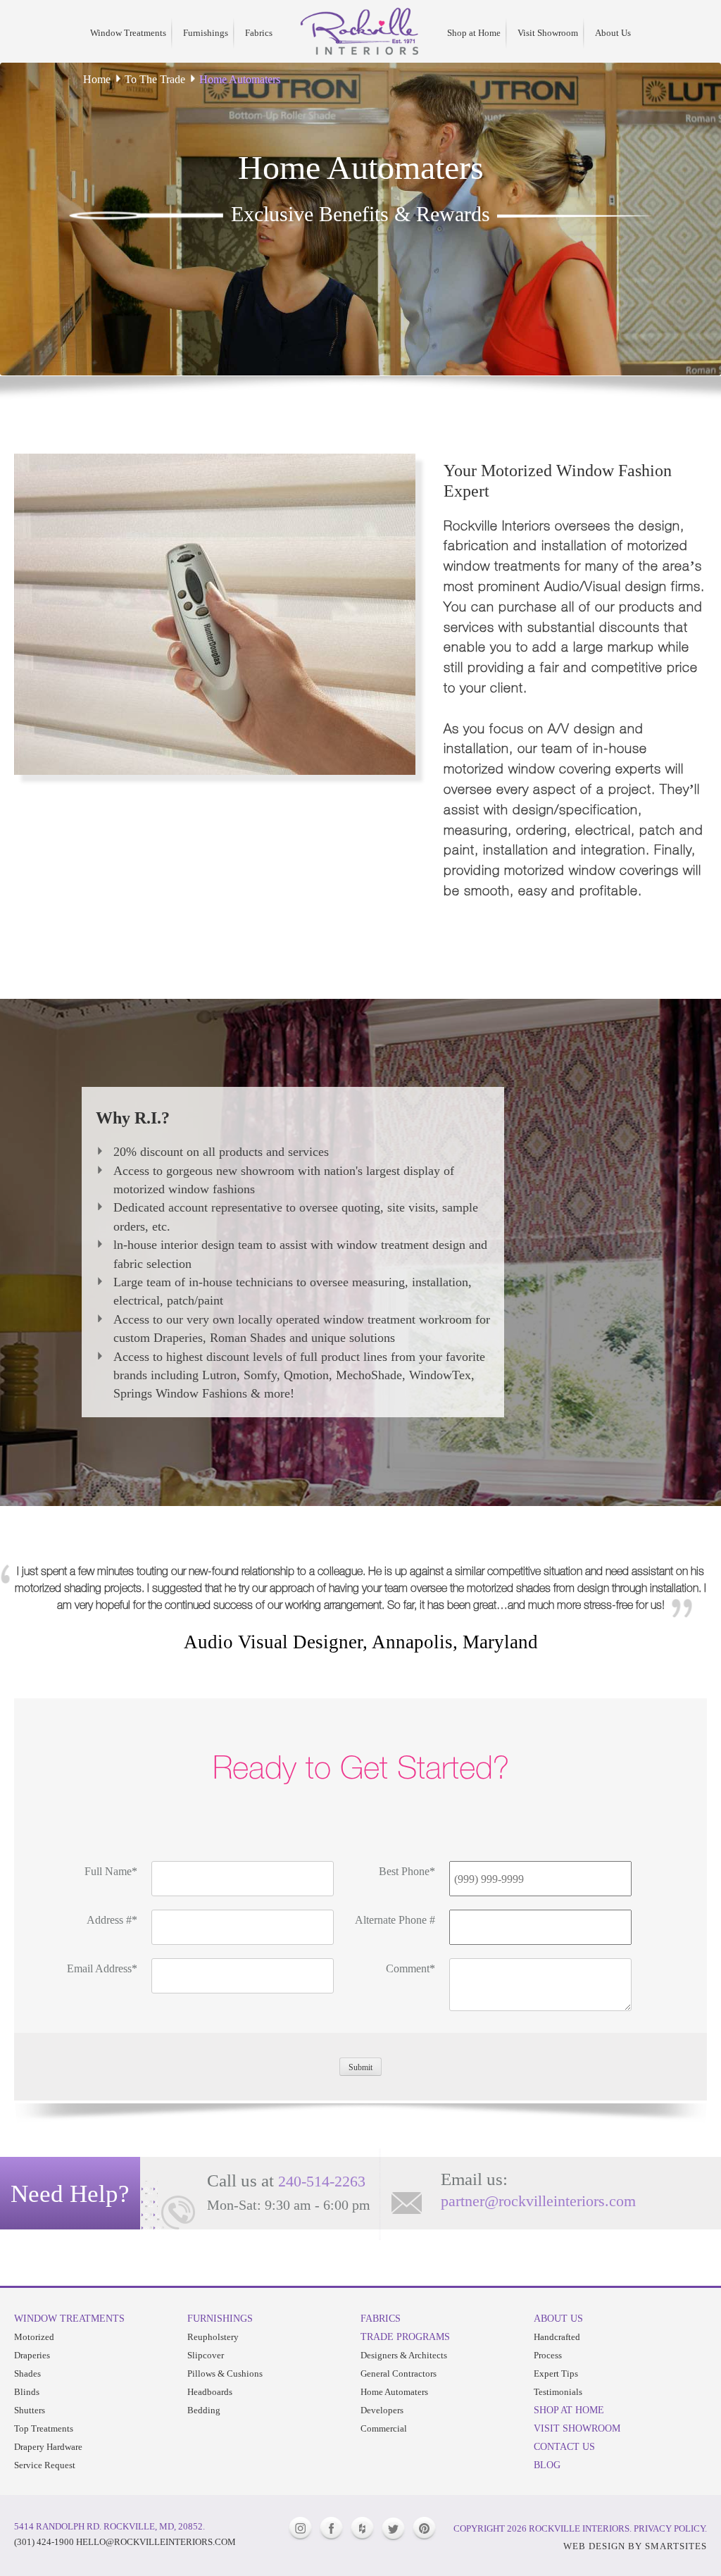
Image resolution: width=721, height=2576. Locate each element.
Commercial (384, 2428)
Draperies (32, 2355)
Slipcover (206, 2355)
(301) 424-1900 (44, 2542)
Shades (27, 2373)
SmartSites (676, 2546)
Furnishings (206, 33)
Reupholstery (213, 2337)
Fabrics (259, 33)
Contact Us (564, 2446)
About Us (613, 33)
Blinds (27, 2392)
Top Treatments (44, 2428)
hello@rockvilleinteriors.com (156, 2542)
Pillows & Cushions (225, 2373)
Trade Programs (405, 2337)
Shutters (30, 2410)
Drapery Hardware (48, 2447)
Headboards (210, 2392)
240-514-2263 (322, 2181)
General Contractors (399, 2373)
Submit (360, 2067)
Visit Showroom (548, 33)
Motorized (34, 2337)
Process (548, 2355)
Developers (382, 2410)
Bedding (204, 2410)
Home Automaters (394, 2392)
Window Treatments (128, 33)
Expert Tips (556, 2373)
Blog (547, 2465)
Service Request (45, 2465)
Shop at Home (474, 33)
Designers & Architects (404, 2355)
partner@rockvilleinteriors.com (538, 2201)
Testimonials (558, 2392)
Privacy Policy (669, 2528)
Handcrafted (557, 2337)
